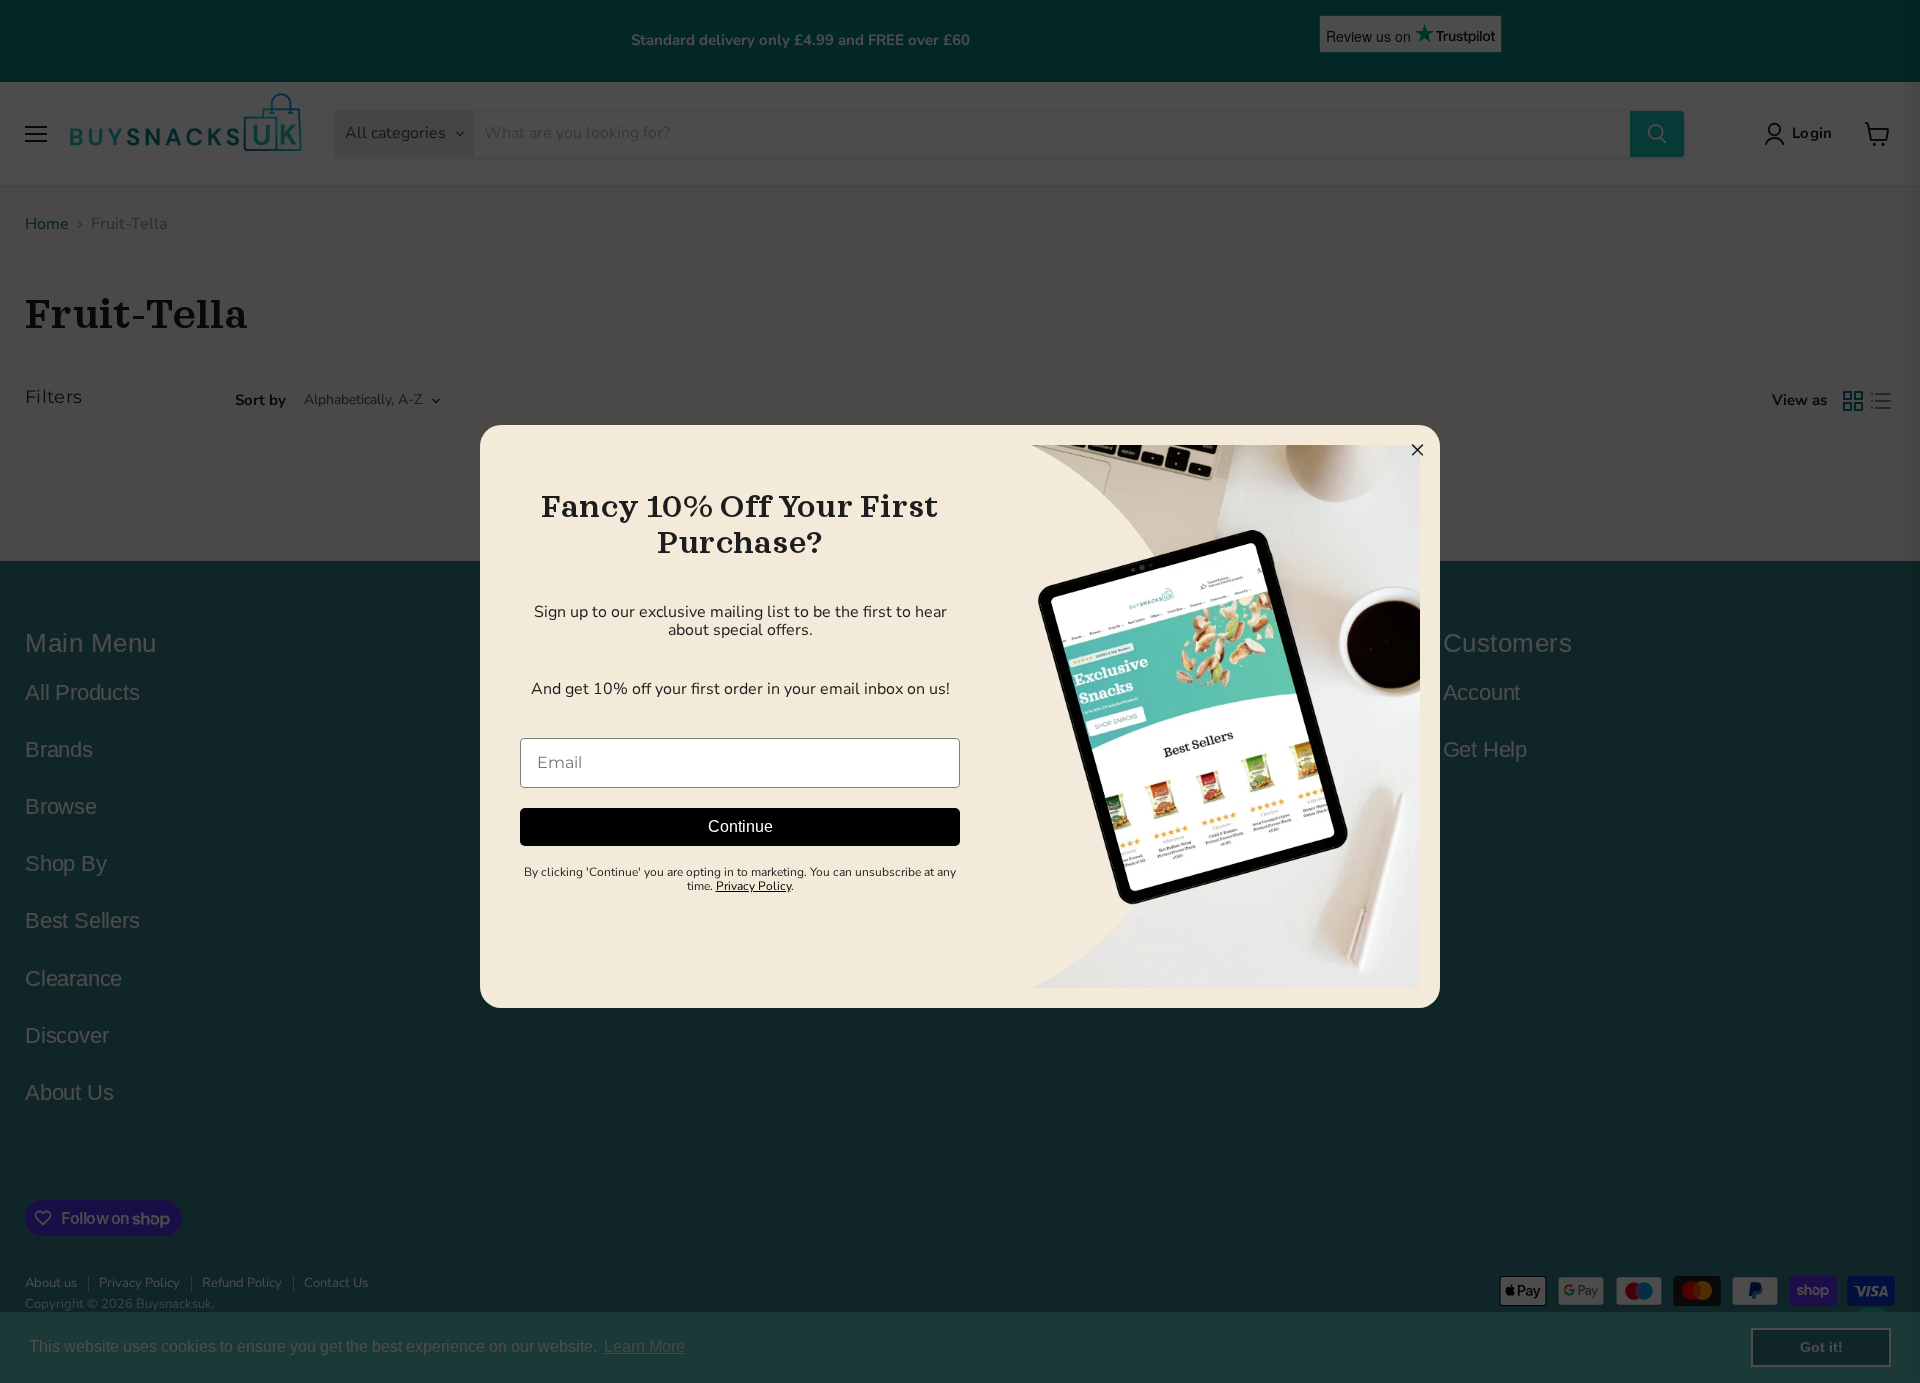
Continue (740, 826)
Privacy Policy (753, 886)
